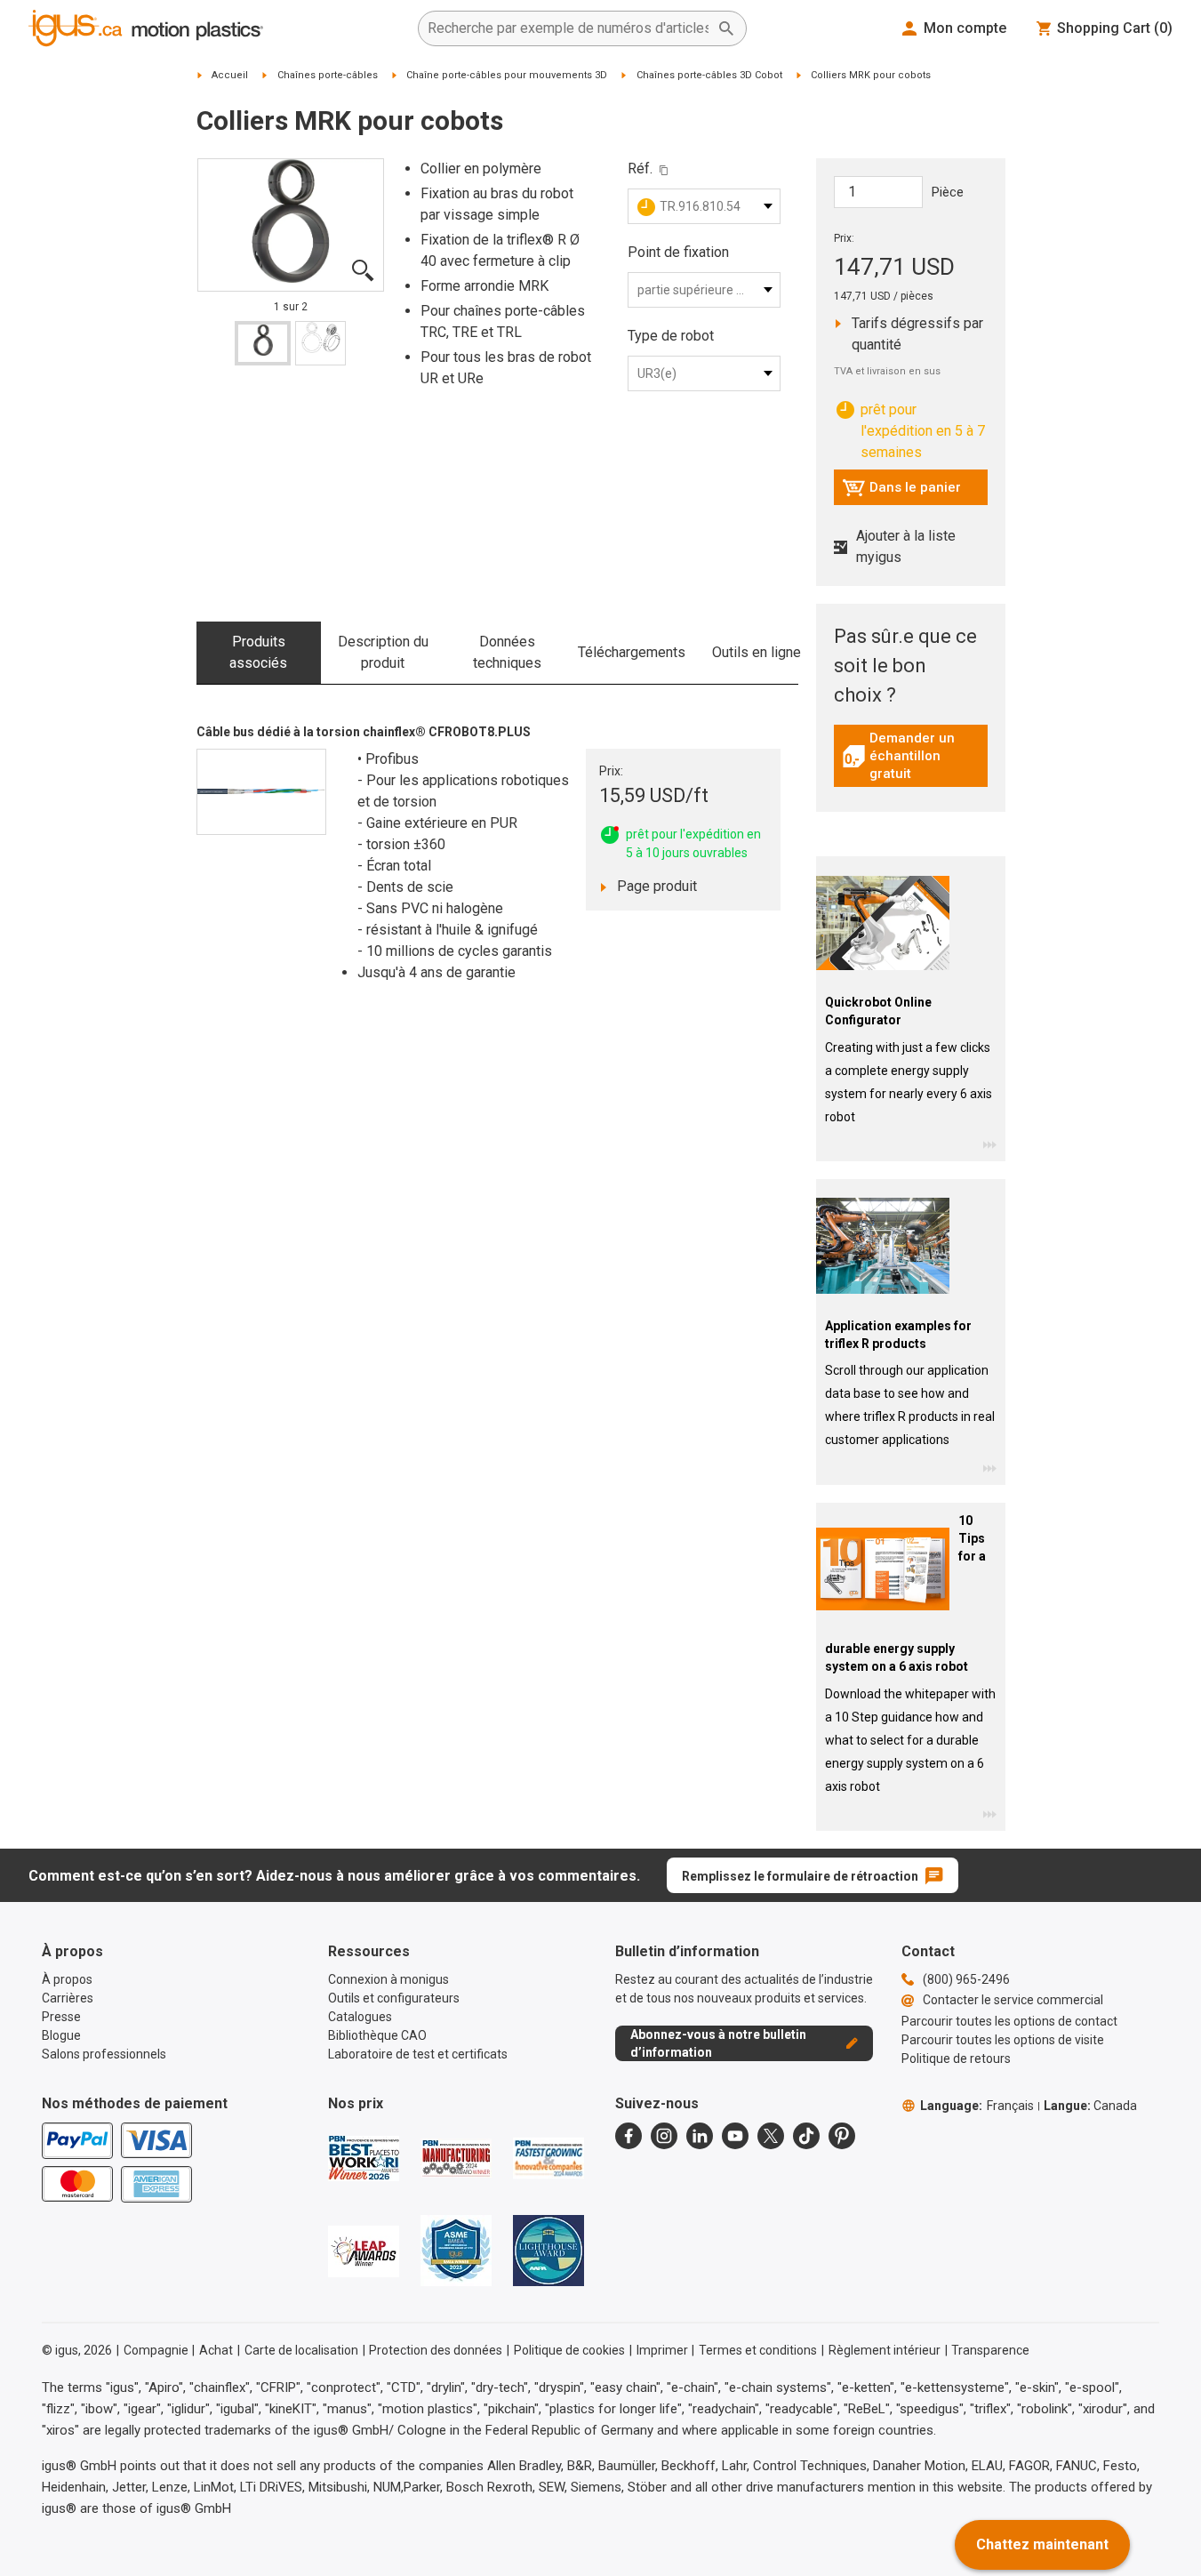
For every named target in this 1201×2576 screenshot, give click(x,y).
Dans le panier (901, 492)
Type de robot (671, 336)
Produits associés (258, 652)
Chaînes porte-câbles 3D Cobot (709, 75)
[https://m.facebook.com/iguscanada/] (629, 2136)
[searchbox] (568, 28)
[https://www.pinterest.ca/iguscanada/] (842, 2136)
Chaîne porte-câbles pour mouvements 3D (507, 75)
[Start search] (726, 28)
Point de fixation (678, 252)
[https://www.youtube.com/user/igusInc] (735, 2136)
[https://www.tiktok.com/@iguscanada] (806, 2136)
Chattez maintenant (1042, 2544)
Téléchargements (632, 652)
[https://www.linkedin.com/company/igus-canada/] (700, 2136)
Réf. (640, 169)
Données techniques (507, 652)
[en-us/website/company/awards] (364, 2158)
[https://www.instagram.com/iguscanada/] (664, 2136)
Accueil (230, 75)
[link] (911, 762)
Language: (977, 2106)
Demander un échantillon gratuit (915, 756)
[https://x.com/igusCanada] (771, 2136)
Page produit (673, 886)
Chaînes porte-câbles (328, 75)
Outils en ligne (757, 652)
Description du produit (383, 652)
